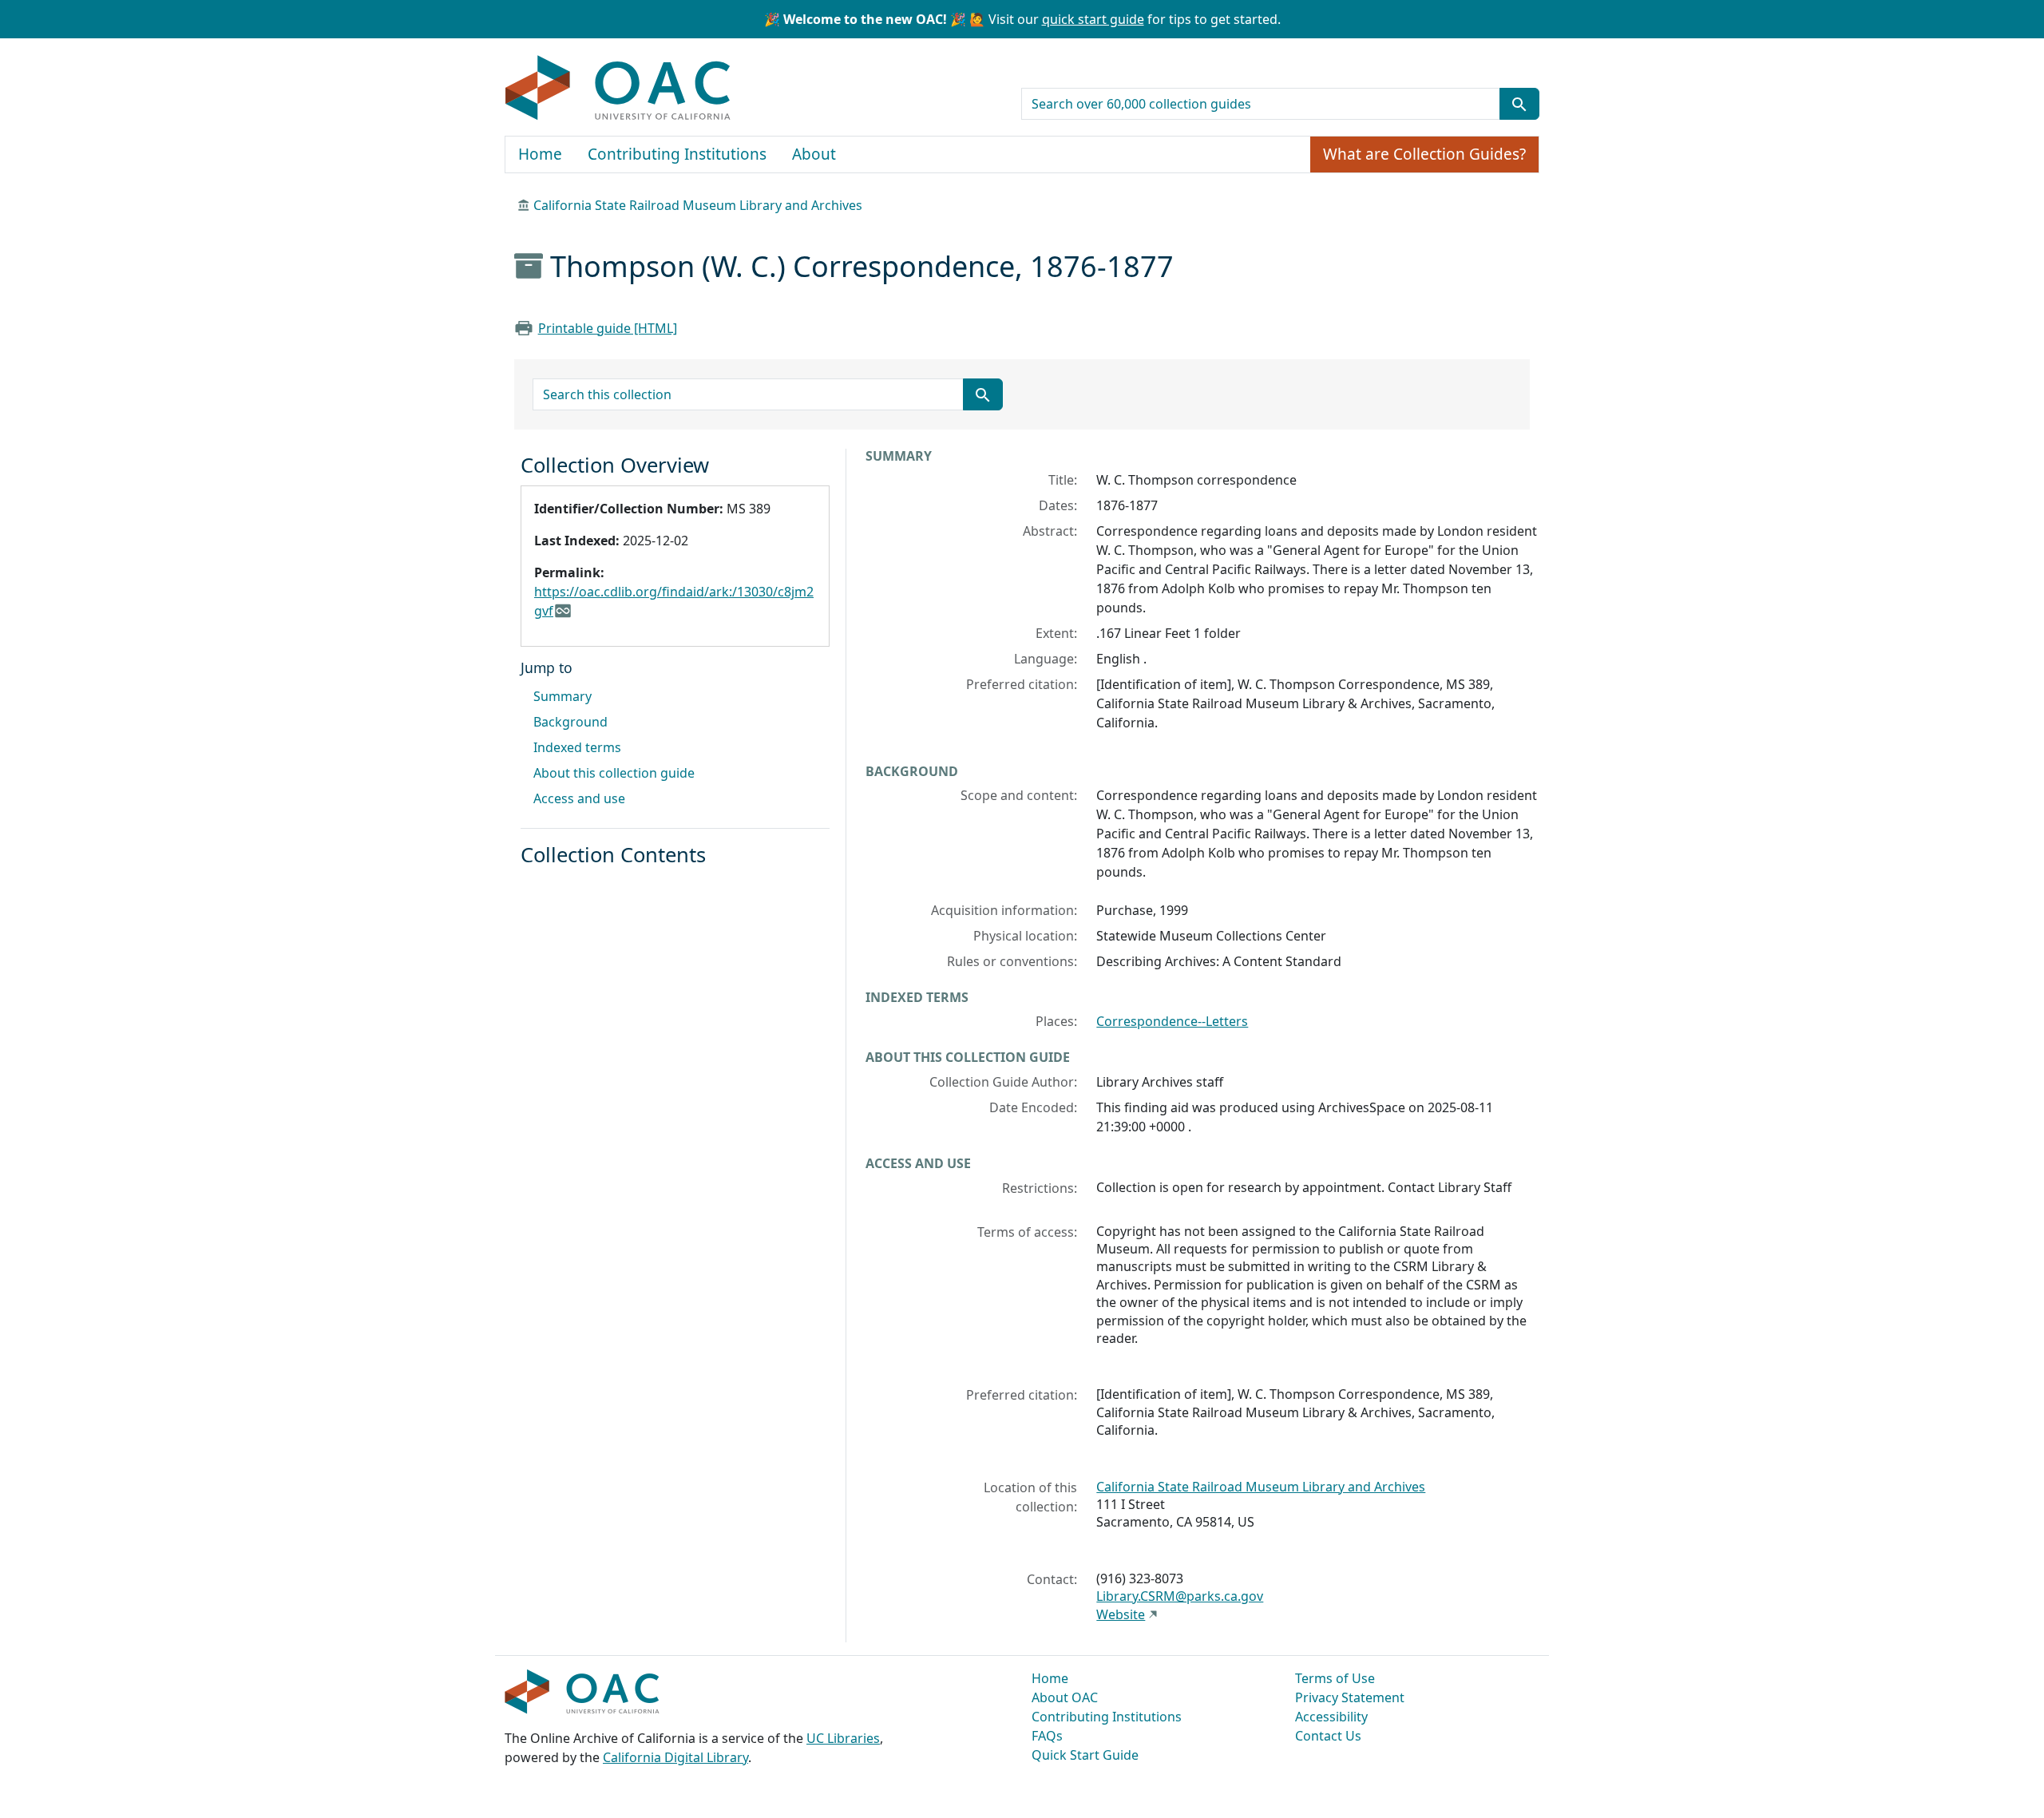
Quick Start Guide (1085, 1755)
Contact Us (1328, 1736)
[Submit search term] (1519, 104)
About (814, 154)
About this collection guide (614, 773)
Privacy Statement (1350, 1697)
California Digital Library (675, 1757)
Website (1121, 1614)
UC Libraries (843, 1738)
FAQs (1047, 1736)
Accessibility (1331, 1717)
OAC (618, 89)
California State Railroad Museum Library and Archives (698, 205)
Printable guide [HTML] (608, 328)
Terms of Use (1335, 1678)
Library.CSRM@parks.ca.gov (1180, 1596)
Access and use (579, 798)
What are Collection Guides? (1424, 154)
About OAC (1065, 1697)
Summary (562, 696)
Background (570, 722)
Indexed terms (577, 747)
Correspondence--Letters (1172, 1021)
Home (540, 154)
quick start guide (1093, 19)
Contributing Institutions (677, 154)
